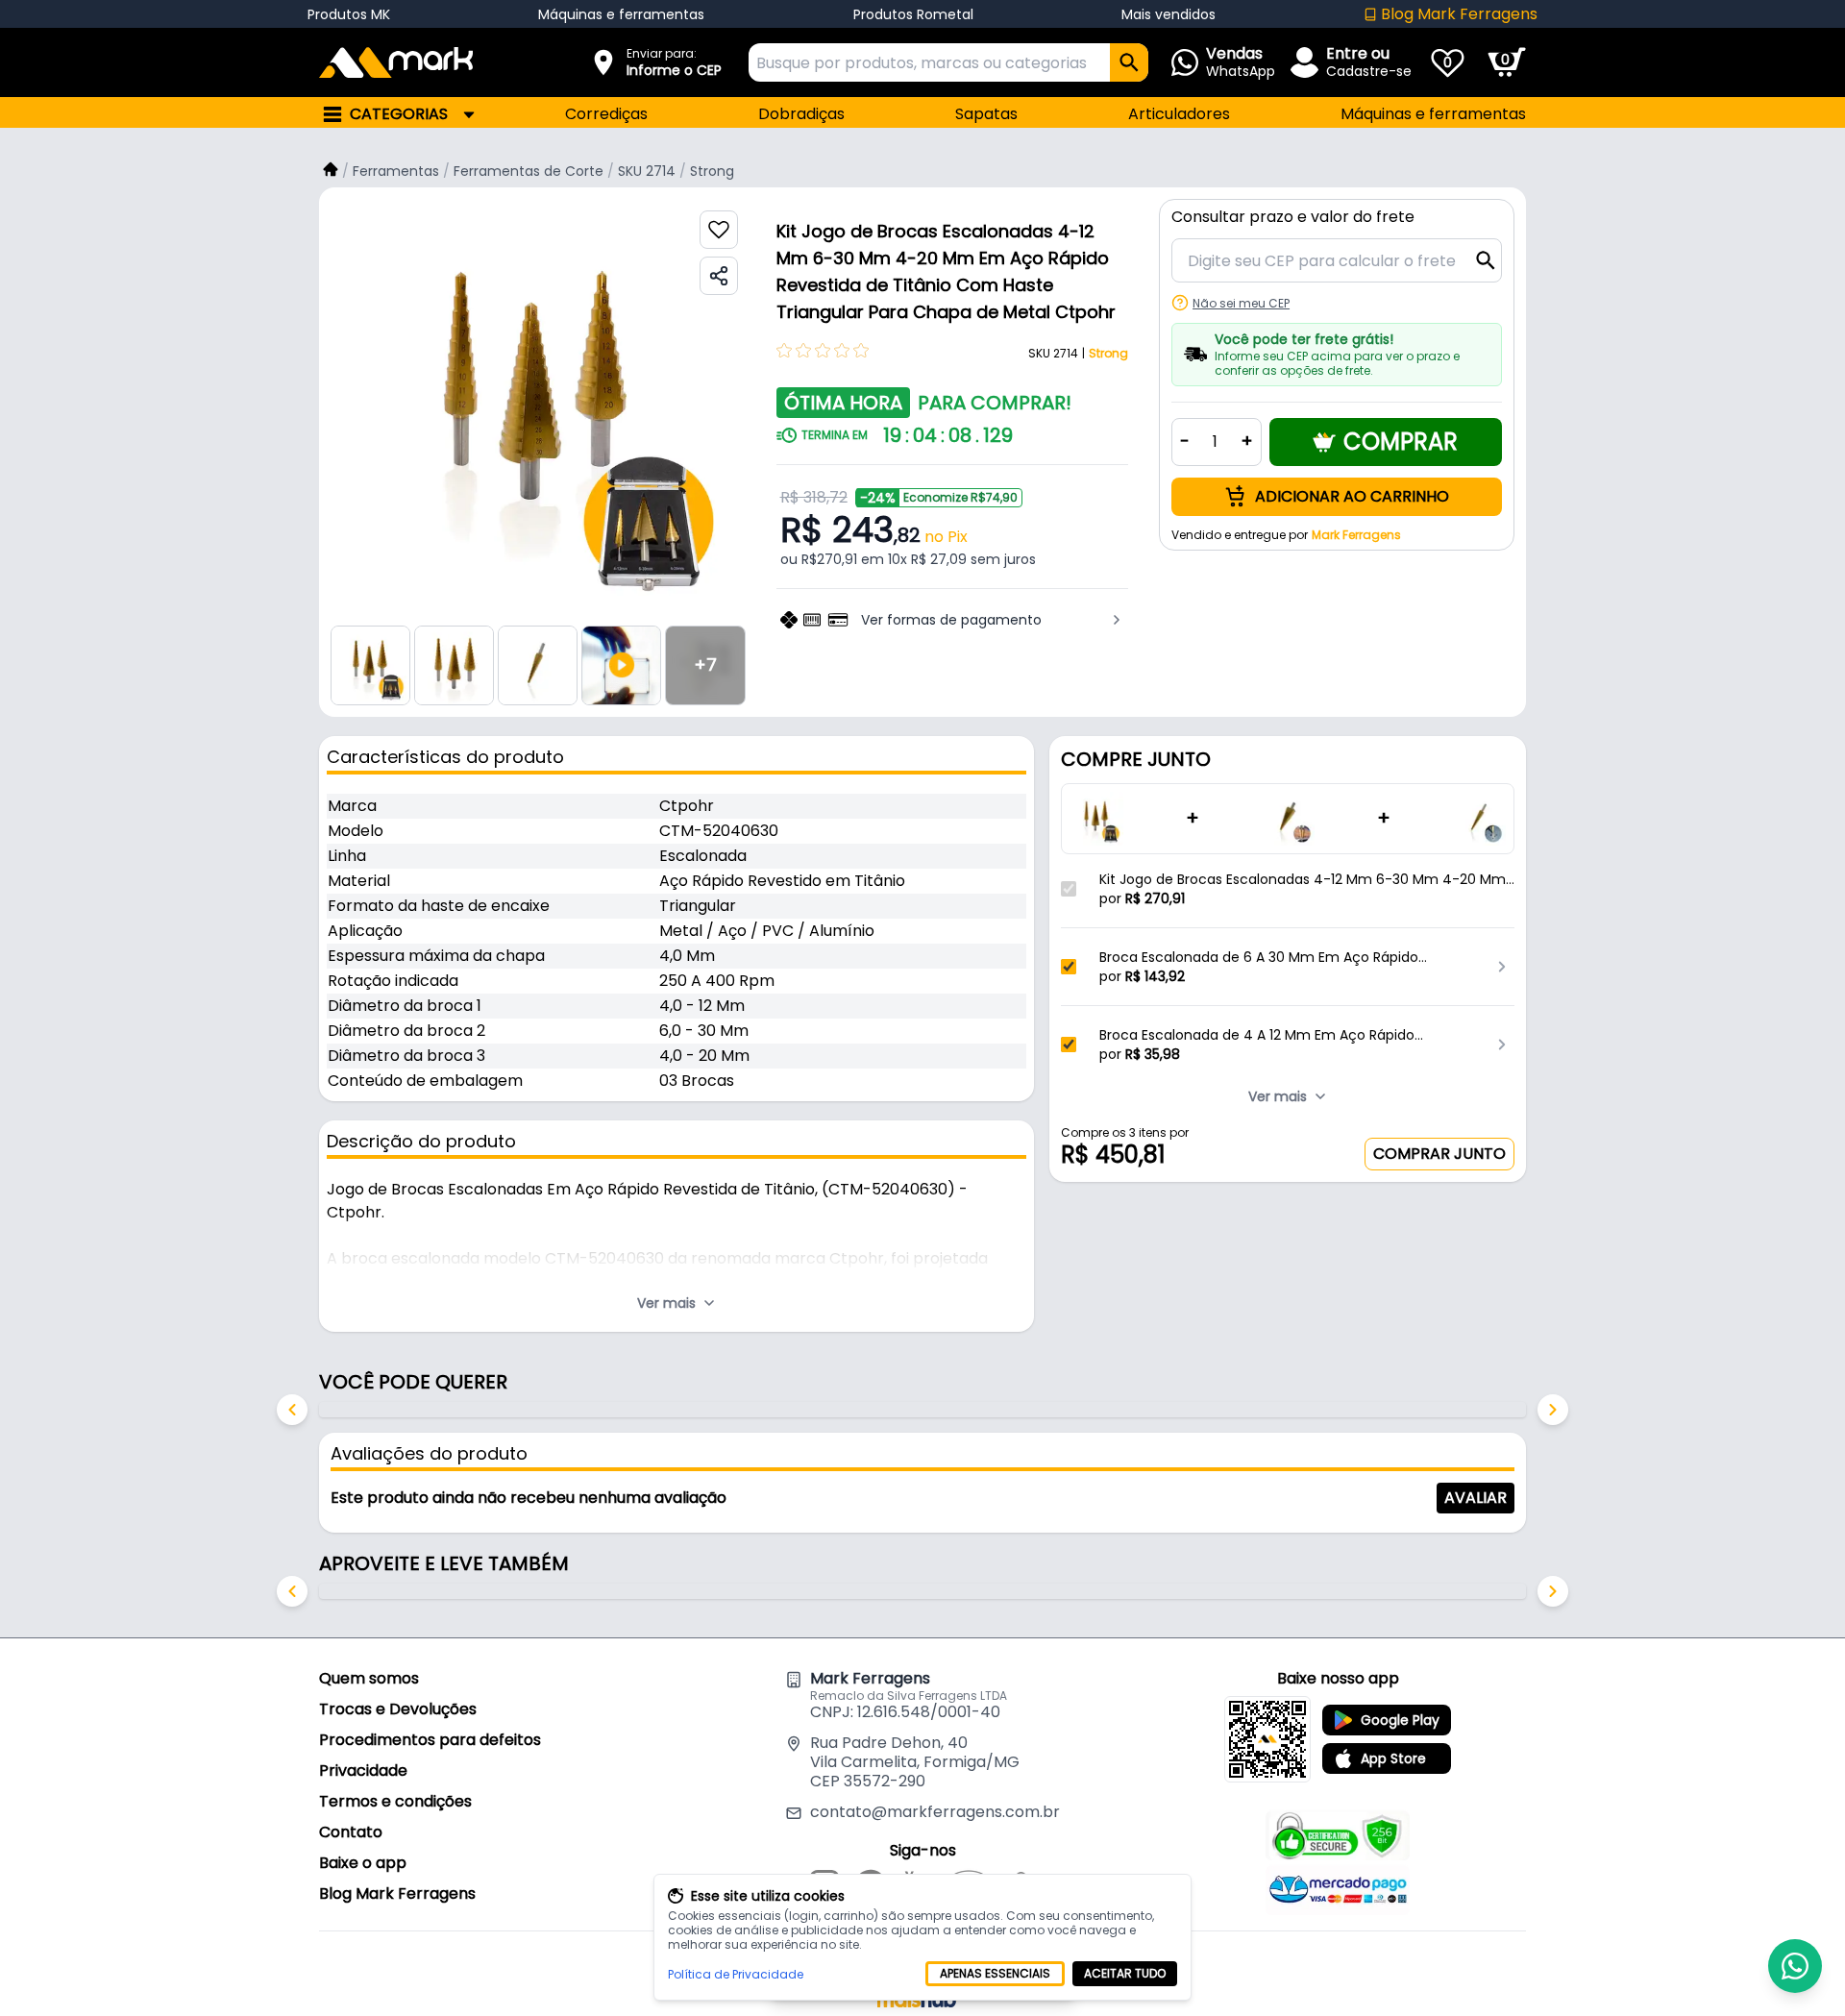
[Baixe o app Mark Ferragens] (1267, 1739)
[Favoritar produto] (719, 230)
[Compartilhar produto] (719, 276)
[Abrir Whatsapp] (1795, 1966)
